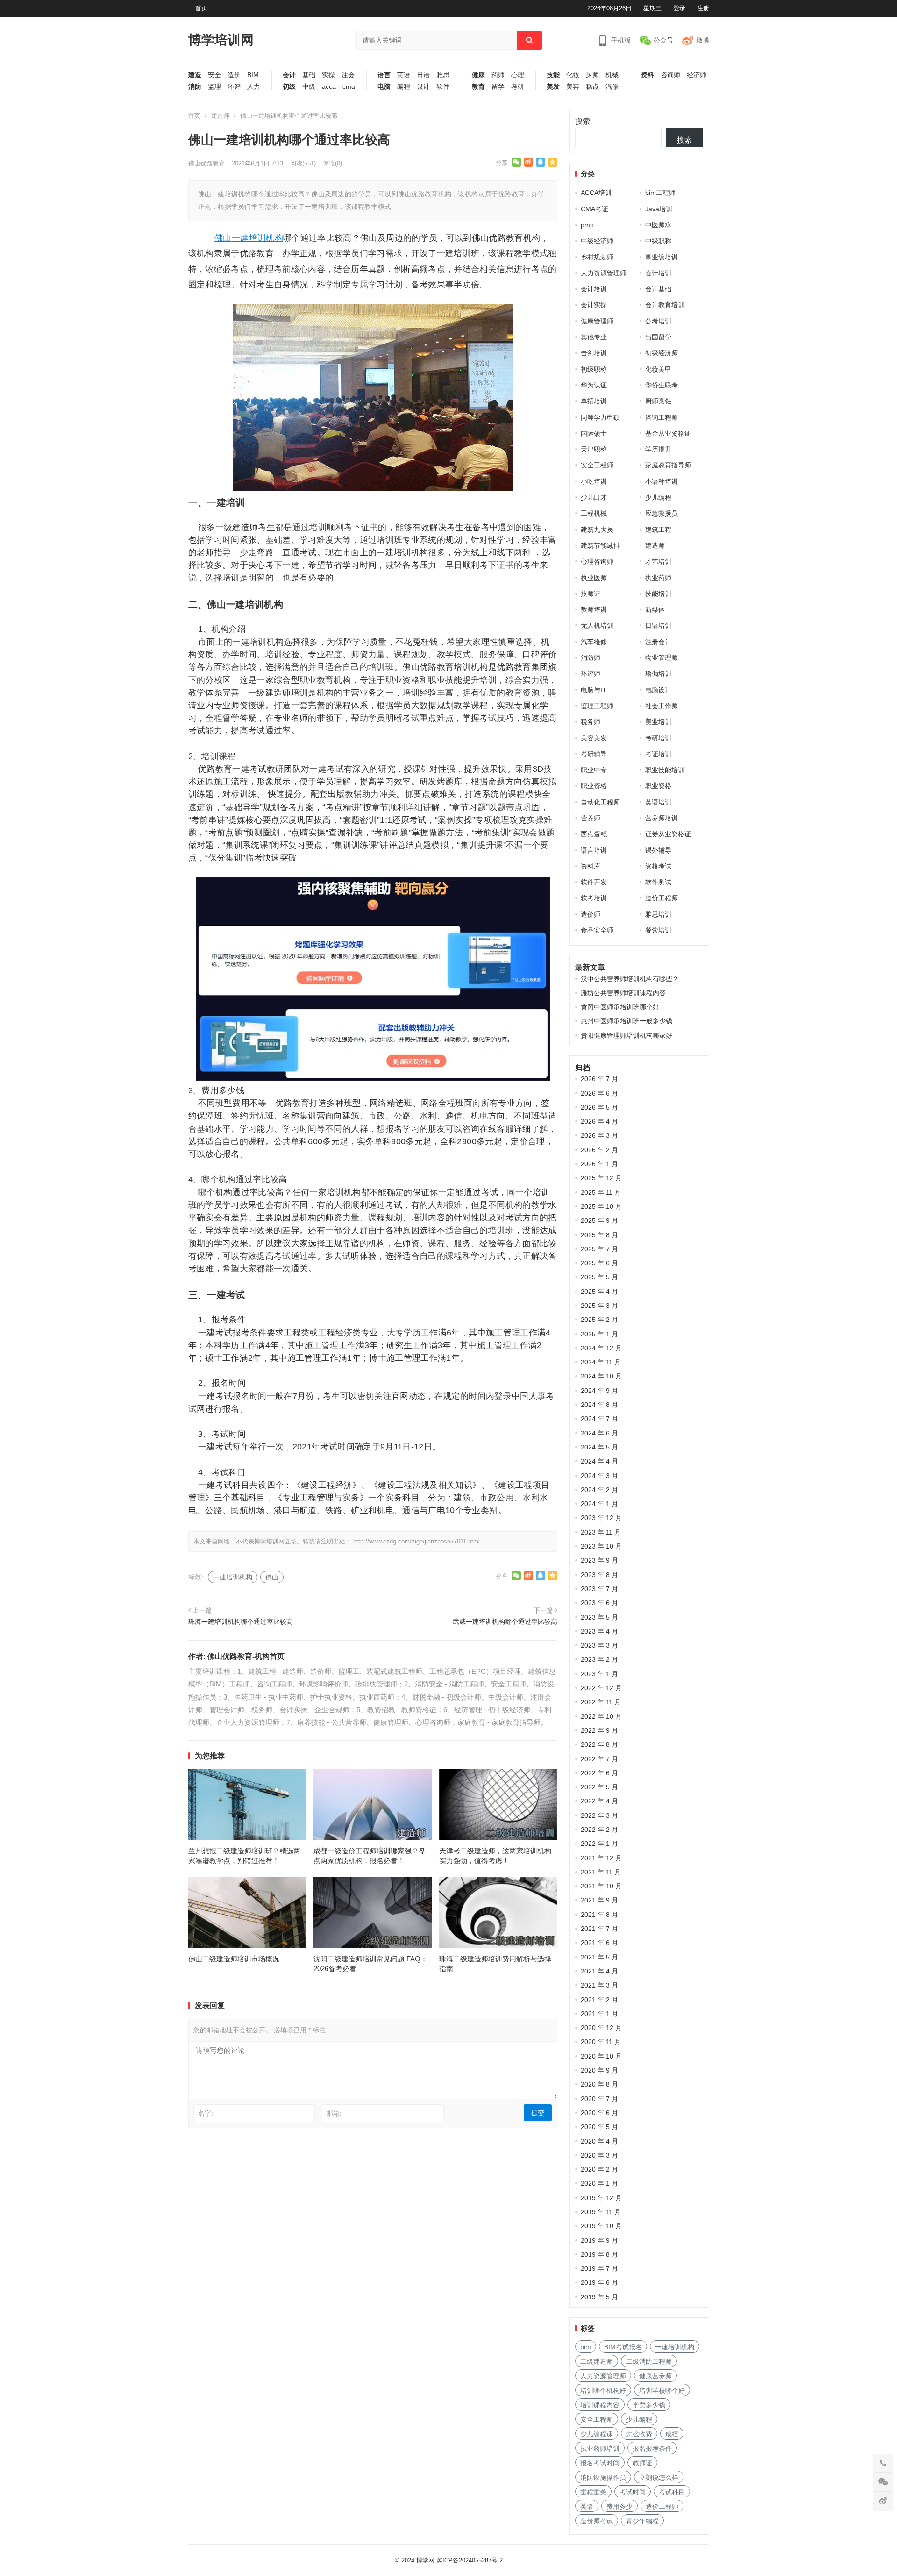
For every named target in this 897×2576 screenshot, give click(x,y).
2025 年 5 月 (599, 1277)
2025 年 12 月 (601, 1178)
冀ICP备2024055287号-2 (470, 2560)
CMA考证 (594, 209)
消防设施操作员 (603, 2477)
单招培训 (594, 401)
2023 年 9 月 (599, 1560)
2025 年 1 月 (599, 1334)
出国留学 (658, 337)
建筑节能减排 (600, 545)
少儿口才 (594, 497)
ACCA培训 (596, 193)
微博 (703, 40)
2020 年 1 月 (599, 2183)
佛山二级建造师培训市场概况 (234, 1959)
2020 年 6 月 (599, 2113)
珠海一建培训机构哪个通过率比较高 (241, 1622)
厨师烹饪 (658, 401)
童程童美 (593, 2492)
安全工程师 (597, 465)
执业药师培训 (600, 2448)
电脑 (384, 87)
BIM (253, 75)
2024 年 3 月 (599, 1476)
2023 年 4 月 (599, 1631)
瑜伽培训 (658, 674)
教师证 (642, 2463)
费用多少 (619, 2506)
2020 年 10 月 (601, 2056)
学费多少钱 (649, 2405)
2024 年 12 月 (601, 1348)
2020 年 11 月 (601, 2042)
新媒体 (655, 610)
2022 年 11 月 (601, 1702)
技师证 (591, 594)
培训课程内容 (600, 2405)
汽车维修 (594, 642)
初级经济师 (662, 353)
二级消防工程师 (649, 2361)
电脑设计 (658, 690)
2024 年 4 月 (599, 1461)
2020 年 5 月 (599, 2127)
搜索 (583, 121)
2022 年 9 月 (599, 1730)
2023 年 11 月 (601, 1532)
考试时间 (633, 2492)
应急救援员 (662, 513)
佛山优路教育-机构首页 (246, 1656)
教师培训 (594, 610)
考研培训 (658, 738)
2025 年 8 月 (599, 1235)
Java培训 (659, 209)
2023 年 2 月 (599, 1659)
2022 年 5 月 (599, 1787)
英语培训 (658, 802)
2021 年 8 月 (599, 1915)
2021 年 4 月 (599, 1971)
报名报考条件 (652, 2448)
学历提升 (658, 449)
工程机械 (594, 513)
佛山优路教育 (206, 163)
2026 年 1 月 (599, 1164)
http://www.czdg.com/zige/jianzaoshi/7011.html (416, 1541)
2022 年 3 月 (599, 1815)
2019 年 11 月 (601, 2212)
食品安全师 (597, 930)
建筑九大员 (597, 530)
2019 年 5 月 (599, 2297)
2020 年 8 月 (599, 2084)
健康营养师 (655, 2376)
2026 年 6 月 (599, 1093)
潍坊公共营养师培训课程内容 (623, 993)
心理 (518, 75)
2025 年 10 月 (601, 1206)
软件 (443, 87)
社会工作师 (662, 706)
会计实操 (594, 305)
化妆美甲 (658, 369)
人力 (254, 87)
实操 (328, 75)
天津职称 (594, 449)
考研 (518, 87)
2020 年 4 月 (599, 2141)
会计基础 (658, 289)
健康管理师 (597, 321)
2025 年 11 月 (601, 1192)
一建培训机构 (257, 238)
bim (586, 2347)
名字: (206, 2113)
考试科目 (672, 2492)
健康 (478, 75)
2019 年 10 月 (601, 2226)
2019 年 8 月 (599, 2254)
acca (329, 87)
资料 (648, 75)
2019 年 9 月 (599, 2240)
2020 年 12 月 (601, 2028)
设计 (423, 87)
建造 (195, 75)
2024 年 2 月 (599, 1490)
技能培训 (658, 594)
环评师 (591, 674)
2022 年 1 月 (599, 1844)
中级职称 (658, 241)
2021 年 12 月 (601, 1858)
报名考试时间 (600, 2463)
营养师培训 (662, 818)
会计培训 (658, 273)
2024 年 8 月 (599, 1405)
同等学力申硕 (600, 417)
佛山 (223, 238)
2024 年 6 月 (599, 1433)
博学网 (425, 2560)
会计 (289, 75)
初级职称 (594, 369)
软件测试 (658, 882)
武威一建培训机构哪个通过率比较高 (505, 1622)
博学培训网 (221, 40)
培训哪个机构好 (603, 2390)
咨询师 (670, 75)
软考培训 (594, 898)
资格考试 (658, 866)
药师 (498, 75)
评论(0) (332, 163)
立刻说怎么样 (659, 2477)
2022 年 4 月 (599, 1801)
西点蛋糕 (594, 834)
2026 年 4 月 (599, 1121)
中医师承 (658, 225)
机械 (612, 75)
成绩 (672, 2434)
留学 (498, 87)
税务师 (591, 722)
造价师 (591, 914)
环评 (234, 87)
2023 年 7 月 (599, 1589)
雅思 (443, 75)
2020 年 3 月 (599, 2155)
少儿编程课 (597, 2434)
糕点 (592, 87)
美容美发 (594, 738)
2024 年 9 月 (599, 1391)
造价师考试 (597, 2521)
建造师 (220, 116)
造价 (234, 75)
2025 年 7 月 (599, 1249)
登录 (679, 8)
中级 (309, 87)
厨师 (592, 75)
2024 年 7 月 (599, 1419)
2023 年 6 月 (599, 1603)
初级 (289, 87)
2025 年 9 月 (599, 1220)
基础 (309, 75)
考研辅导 (594, 754)
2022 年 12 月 (601, 1688)
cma (349, 87)
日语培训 (658, 625)
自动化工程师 (600, 802)
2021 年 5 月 (599, 1957)
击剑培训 (594, 353)
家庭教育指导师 (668, 465)
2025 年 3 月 (599, 1306)
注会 (348, 75)
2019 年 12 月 (601, 2198)
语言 (384, 75)
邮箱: (334, 2113)
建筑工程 (658, 530)
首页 (201, 8)
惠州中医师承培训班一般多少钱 (626, 1021)
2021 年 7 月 (599, 1929)
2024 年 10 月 (601, 1376)
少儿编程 (658, 497)
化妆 (573, 75)
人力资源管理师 (604, 273)
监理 (214, 87)
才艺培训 (658, 561)
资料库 (591, 866)
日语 (423, 75)
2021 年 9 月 (599, 1900)
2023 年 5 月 (599, 1617)
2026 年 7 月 (599, 1079)
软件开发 (594, 882)
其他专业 (594, 337)
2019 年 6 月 (599, 2282)
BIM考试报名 (623, 2347)
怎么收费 (639, 2434)
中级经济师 (597, 241)
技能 (553, 75)
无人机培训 (597, 625)
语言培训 (594, 850)
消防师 (591, 658)
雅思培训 (658, 914)
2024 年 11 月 (601, 1362)
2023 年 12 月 (601, 1518)
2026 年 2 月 (599, 1150)
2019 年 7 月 (599, 2268)
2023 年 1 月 (599, 1674)
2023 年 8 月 (599, 1575)
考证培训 (658, 754)
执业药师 (658, 578)
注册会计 (658, 642)
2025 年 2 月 (599, 1320)
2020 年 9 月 (599, 2070)
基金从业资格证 (668, 433)
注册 (703, 8)
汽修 (612, 87)
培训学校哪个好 (662, 2390)
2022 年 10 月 (601, 1716)
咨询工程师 (662, 417)
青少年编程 (642, 2521)
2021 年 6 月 (599, 1943)
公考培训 (658, 321)
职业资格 (594, 786)
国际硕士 (594, 433)
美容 (573, 87)
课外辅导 (658, 850)
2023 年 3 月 (599, 1645)
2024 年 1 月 (599, 1504)
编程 (404, 87)
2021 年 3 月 (599, 1985)
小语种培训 (662, 481)
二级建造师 (597, 2361)
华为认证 (594, 385)
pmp (587, 225)
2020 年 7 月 (599, 2099)
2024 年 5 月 (599, 1447)
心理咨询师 (597, 561)
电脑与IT (594, 690)
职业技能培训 (665, 770)
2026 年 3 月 (599, 1135)
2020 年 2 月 (599, 2169)
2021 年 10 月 (601, 1886)
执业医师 (594, 578)
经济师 (697, 75)
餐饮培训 (658, 930)
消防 (195, 87)
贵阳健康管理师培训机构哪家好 (626, 1035)
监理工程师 (597, 706)
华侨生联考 (662, 385)
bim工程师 (660, 193)
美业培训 (658, 722)
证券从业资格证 (668, 834)
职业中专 (594, 770)
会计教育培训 (665, 305)
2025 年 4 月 (599, 1292)
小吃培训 (594, 481)
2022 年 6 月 (599, 1773)
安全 (214, 75)
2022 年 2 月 (599, 1830)
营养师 (591, 818)
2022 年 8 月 (599, 1744)
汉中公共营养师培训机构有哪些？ (630, 979)
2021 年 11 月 (601, 1872)
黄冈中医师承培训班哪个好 (620, 1007)
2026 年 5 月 (599, 1107)
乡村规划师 (597, 257)
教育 (478, 87)
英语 (404, 75)
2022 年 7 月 (599, 1759)
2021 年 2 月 (599, 2000)
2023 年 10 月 (601, 1546)
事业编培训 (662, 257)
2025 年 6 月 (599, 1263)
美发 (553, 87)
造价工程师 (662, 898)
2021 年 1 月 (599, 2014)
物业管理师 (662, 658)
